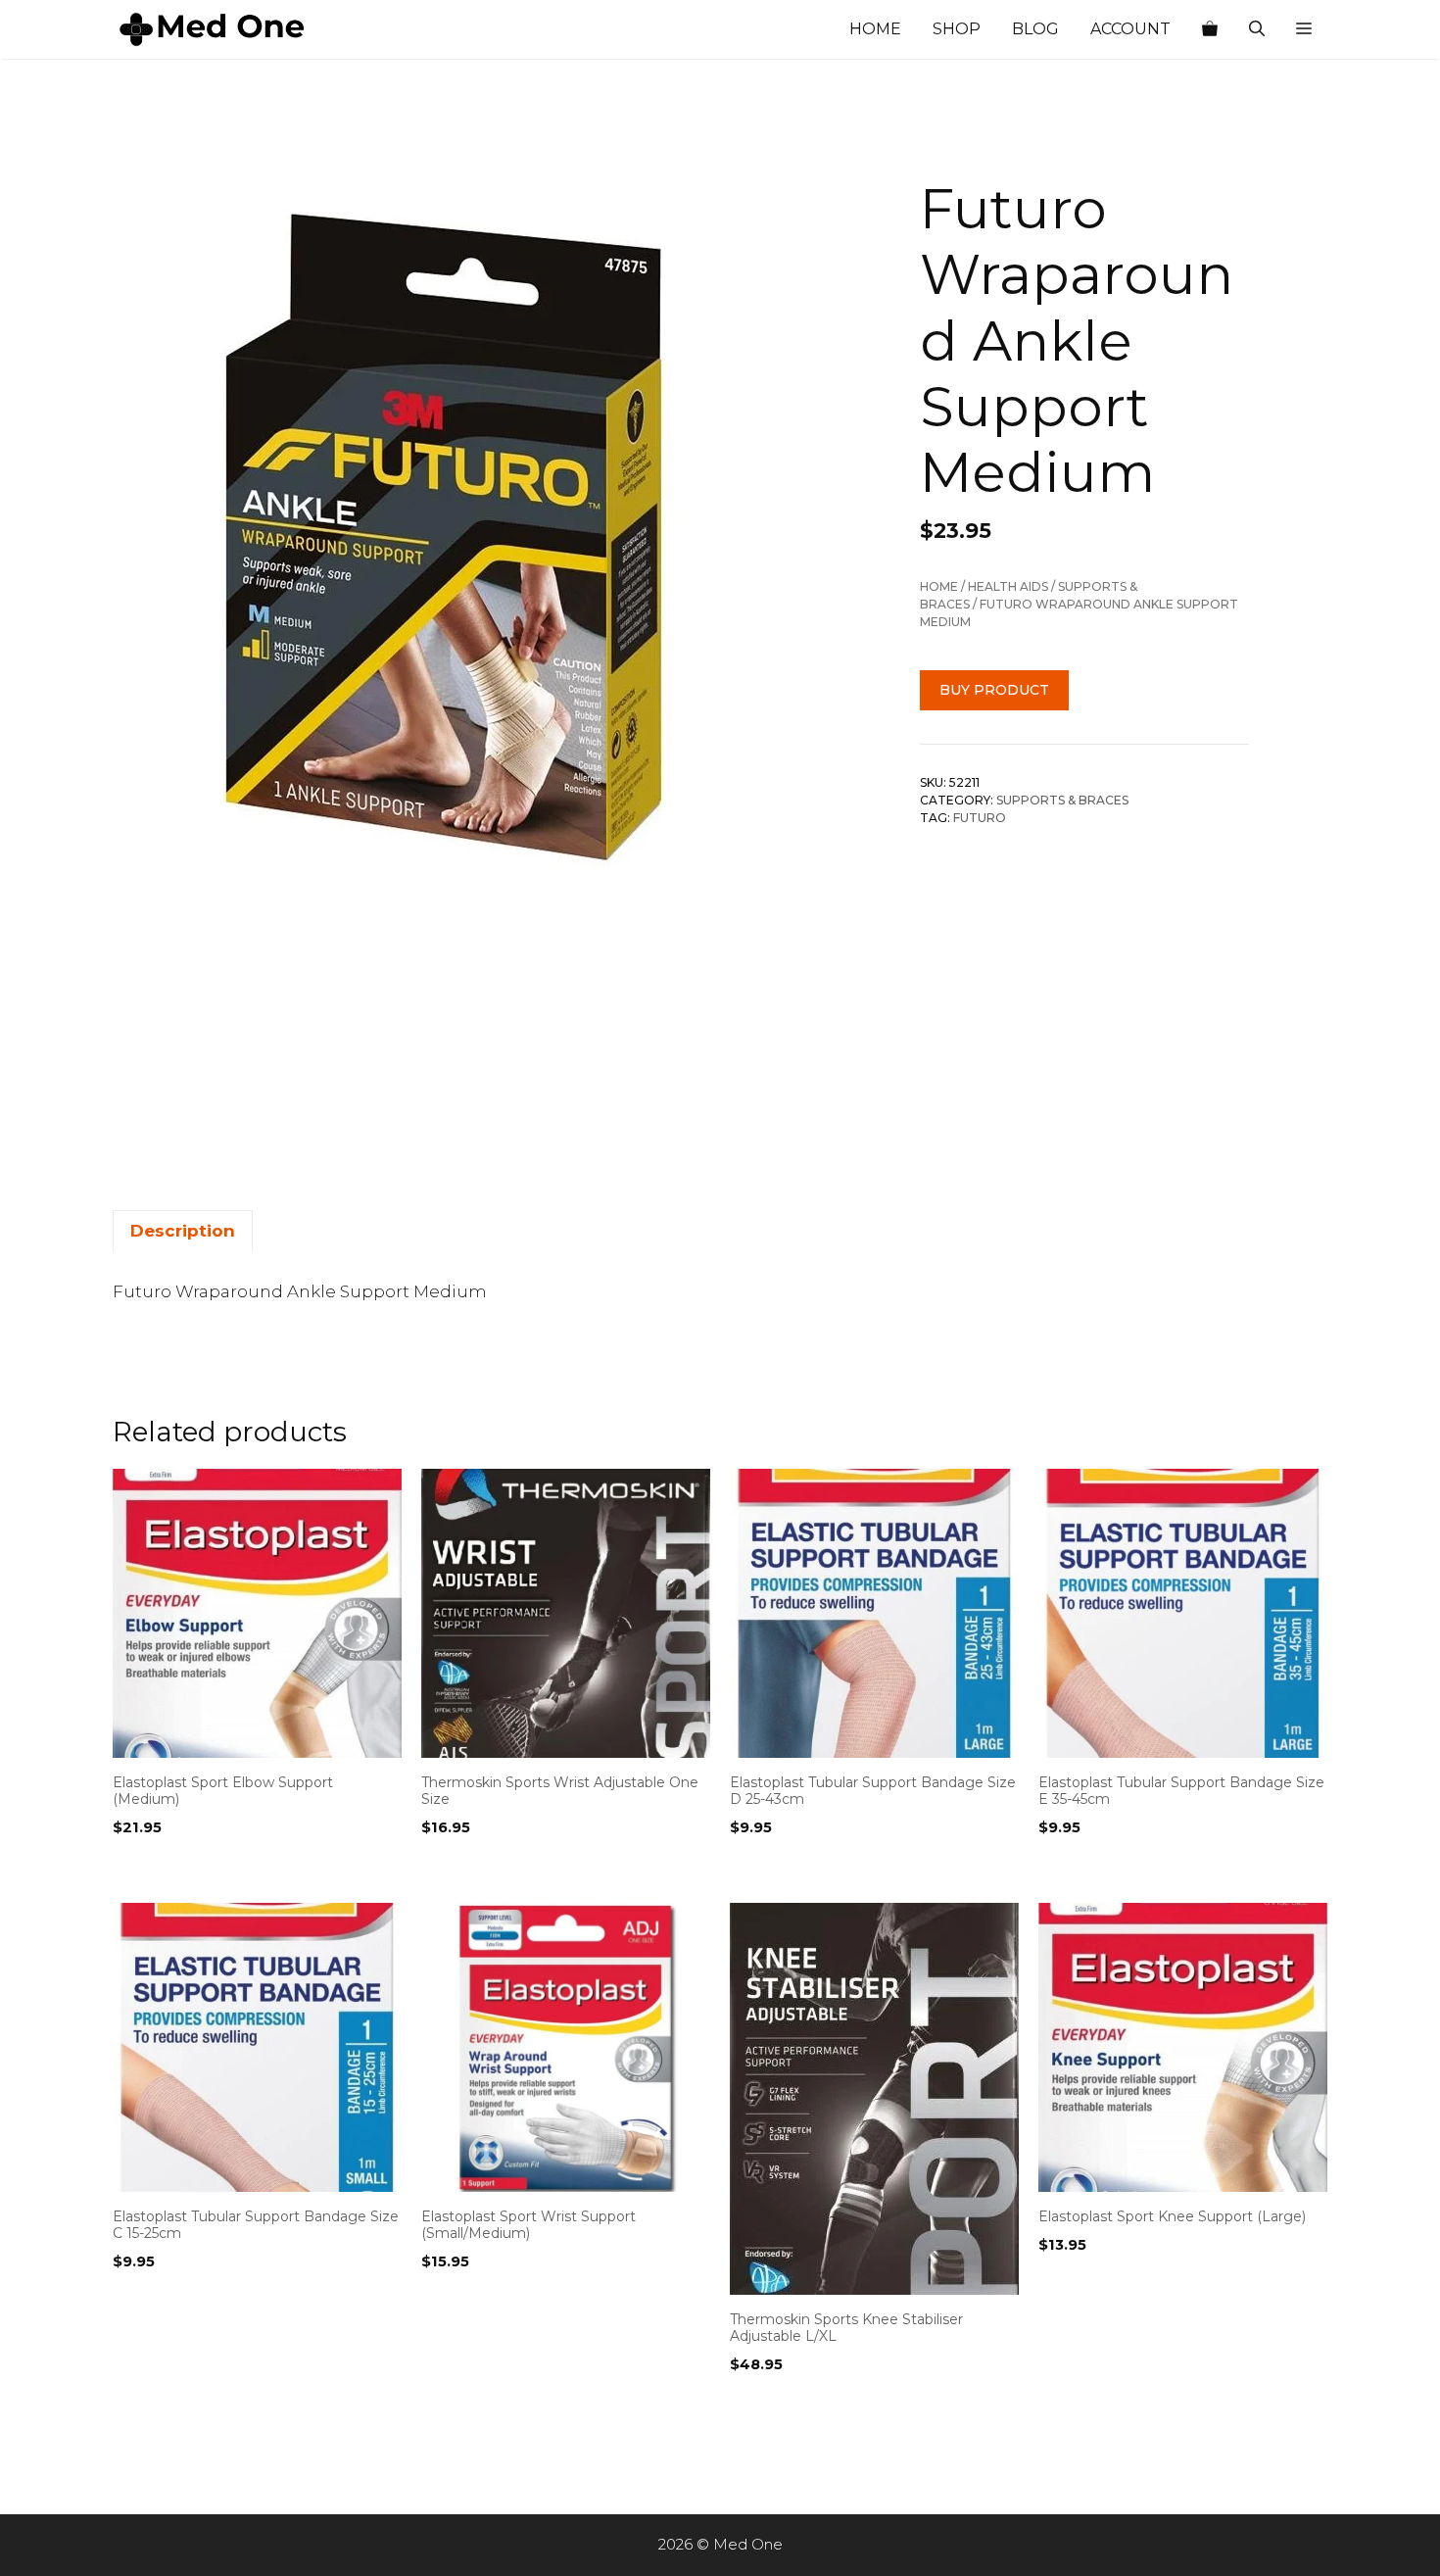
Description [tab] (183, 1231)
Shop (957, 29)
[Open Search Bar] (1257, 29)
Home (875, 29)
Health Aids (1008, 586)
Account (1130, 29)
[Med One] (211, 29)
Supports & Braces (1062, 800)
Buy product (994, 690)
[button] (1304, 29)
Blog (1035, 29)
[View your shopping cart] (1210, 29)
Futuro (980, 818)
